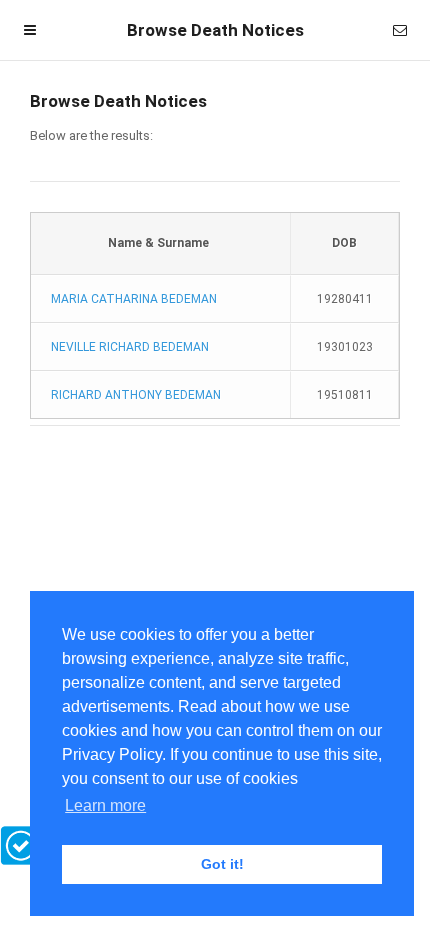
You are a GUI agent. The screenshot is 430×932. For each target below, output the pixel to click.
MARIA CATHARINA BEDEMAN (134, 299)
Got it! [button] (222, 864)
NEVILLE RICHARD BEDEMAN (130, 347)
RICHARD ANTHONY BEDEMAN (136, 395)
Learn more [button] (105, 805)
